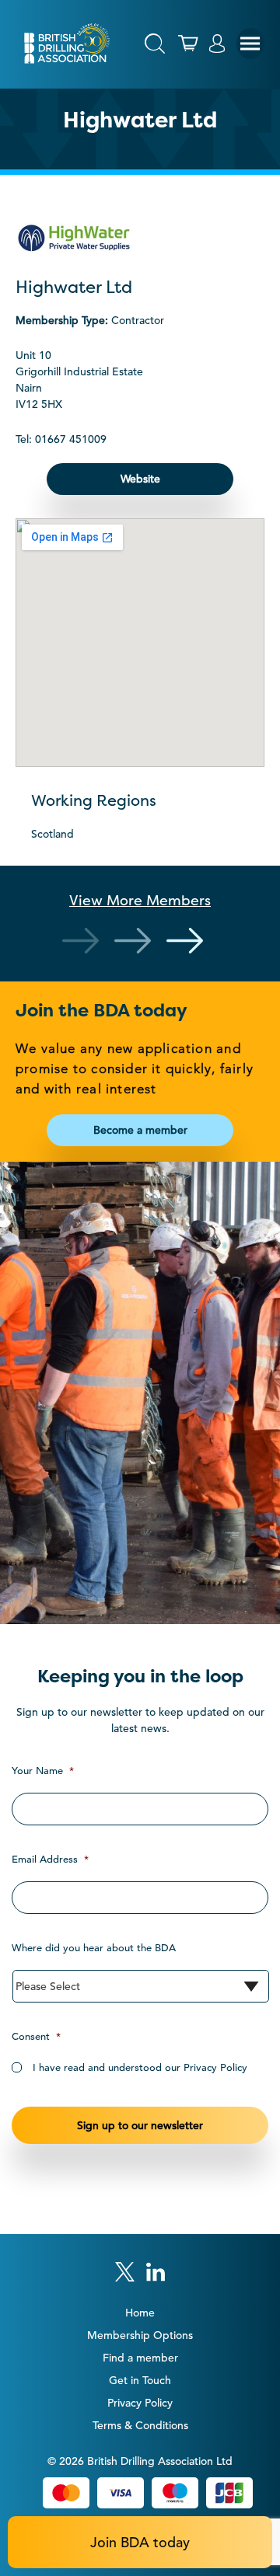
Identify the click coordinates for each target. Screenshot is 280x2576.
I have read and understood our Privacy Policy (140, 2067)
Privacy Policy (140, 2403)
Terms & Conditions (140, 2425)
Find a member (140, 2358)
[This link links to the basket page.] (188, 44)
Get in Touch (140, 2380)
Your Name (43, 1771)
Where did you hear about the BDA (94, 1948)
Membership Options (140, 2335)
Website (140, 479)
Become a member (140, 1130)
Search (155, 44)
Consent (36, 2036)
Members (140, 900)
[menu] (250, 44)
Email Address (50, 1859)
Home (140, 2313)
